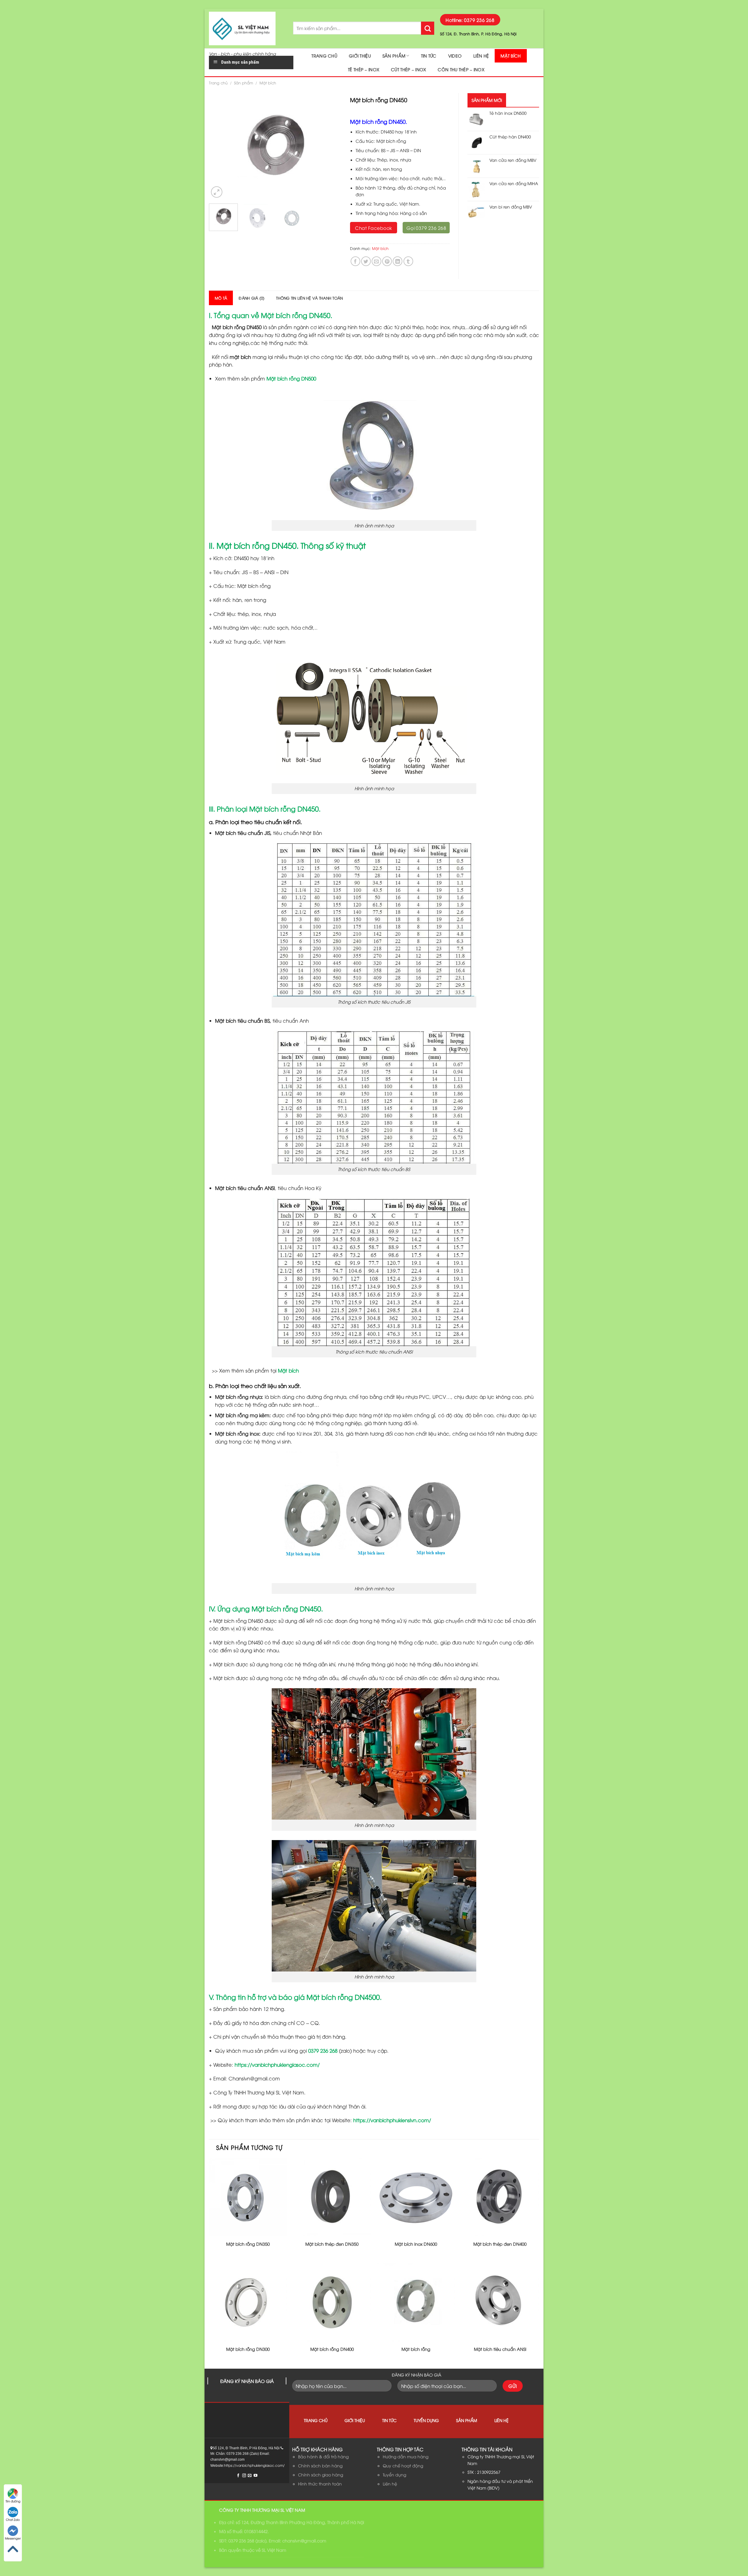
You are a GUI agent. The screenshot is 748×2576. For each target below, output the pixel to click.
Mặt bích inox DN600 (416, 2244)
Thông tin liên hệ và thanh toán (309, 298)
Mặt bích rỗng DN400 (332, 2349)
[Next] (331, 146)
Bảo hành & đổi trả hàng (323, 2456)
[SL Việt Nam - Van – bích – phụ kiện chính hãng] (247, 28)
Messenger (13, 2538)
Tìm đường (13, 2501)
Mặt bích (511, 56)
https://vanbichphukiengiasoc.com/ (277, 2065)
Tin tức (429, 56)
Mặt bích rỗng (416, 2349)
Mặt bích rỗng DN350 (248, 2244)
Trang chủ (324, 56)
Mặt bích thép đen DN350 (332, 2244)
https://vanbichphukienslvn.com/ (392, 2120)
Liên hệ (481, 56)
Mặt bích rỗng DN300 (248, 2349)
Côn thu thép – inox (461, 69)
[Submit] (428, 28)
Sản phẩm (394, 56)
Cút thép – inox (408, 69)
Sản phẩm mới (487, 100)
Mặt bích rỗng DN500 (291, 378)
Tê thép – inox (364, 69)
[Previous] (219, 146)
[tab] (221, 298)
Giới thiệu (360, 56)
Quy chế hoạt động (403, 2465)
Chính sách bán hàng (320, 2465)
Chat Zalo (13, 2519)
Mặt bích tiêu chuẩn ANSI (500, 2349)
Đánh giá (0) (252, 298)
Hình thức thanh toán (320, 2484)
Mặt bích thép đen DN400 (500, 2244)
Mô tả (221, 298)
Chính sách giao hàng (321, 2475)
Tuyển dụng (426, 2420)
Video (455, 56)
